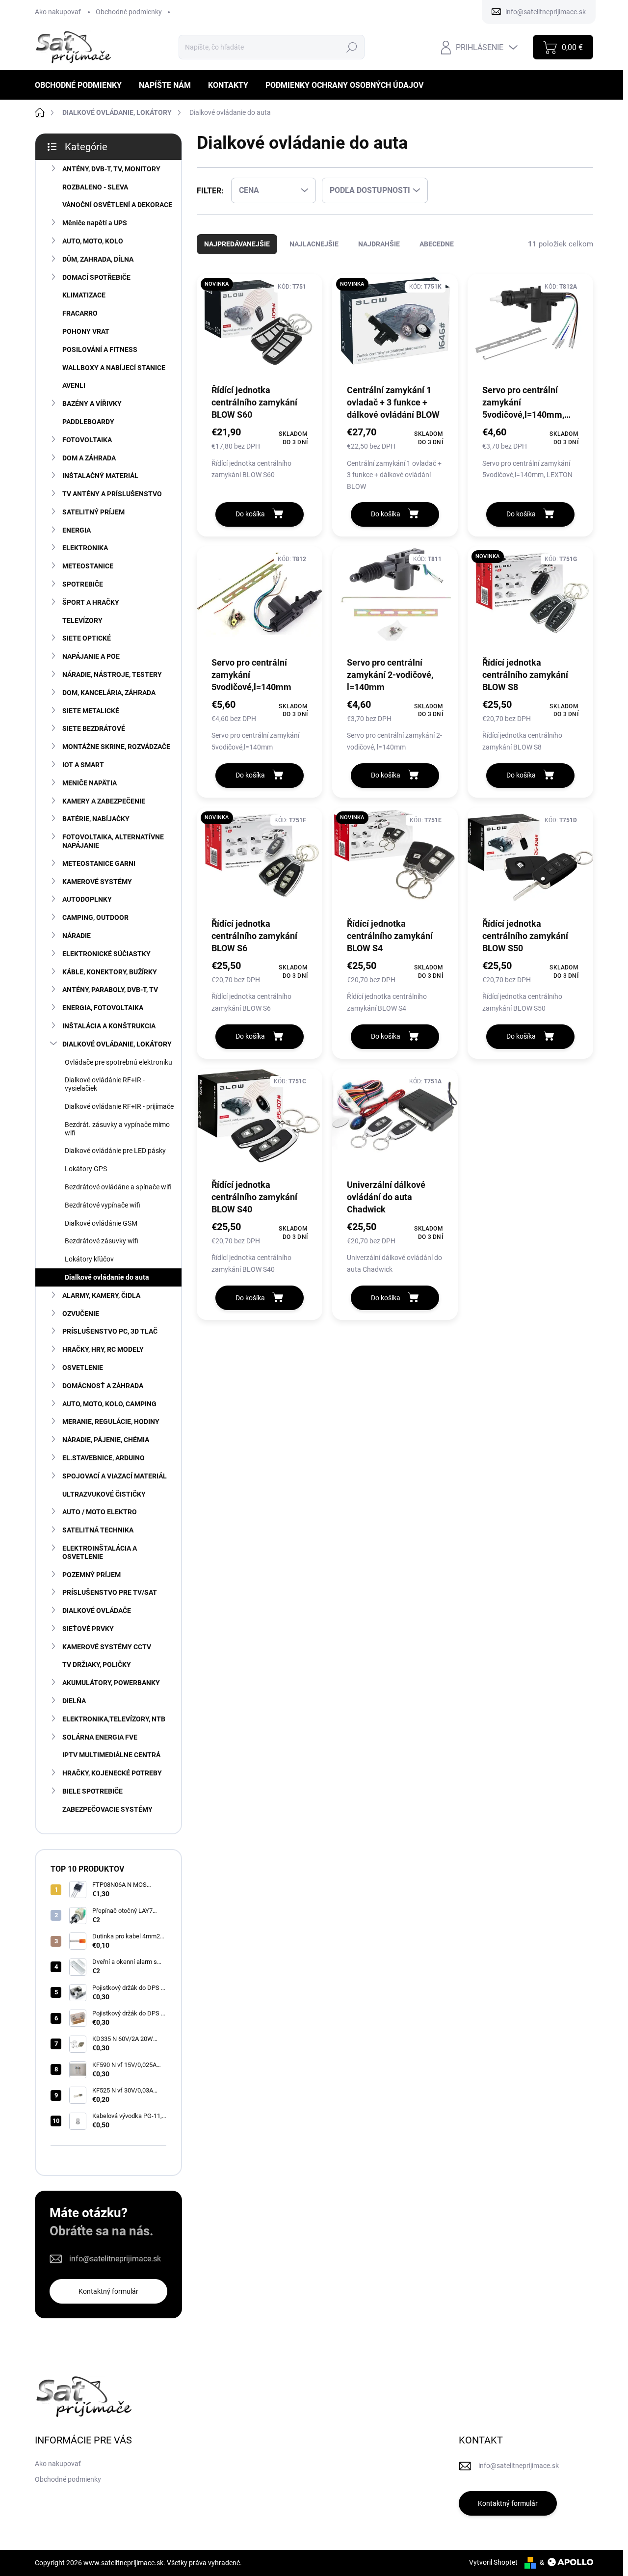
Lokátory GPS (86, 1169)
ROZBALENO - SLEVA (95, 187)
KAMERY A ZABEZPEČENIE (104, 801)
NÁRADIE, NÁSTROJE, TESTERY (112, 674)
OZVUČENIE (81, 1314)
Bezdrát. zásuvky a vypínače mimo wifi (117, 1129)
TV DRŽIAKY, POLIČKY (97, 1664)
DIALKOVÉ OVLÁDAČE (97, 1610)
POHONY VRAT (86, 331)
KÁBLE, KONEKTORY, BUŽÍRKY (110, 972)
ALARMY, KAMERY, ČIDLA (101, 1295)
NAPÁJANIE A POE (91, 656)
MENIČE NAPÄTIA (90, 783)
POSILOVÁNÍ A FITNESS (100, 349)
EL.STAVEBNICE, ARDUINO (104, 1458)
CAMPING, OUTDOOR (95, 917)
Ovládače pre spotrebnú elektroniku (118, 1062)
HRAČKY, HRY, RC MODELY (103, 1349)
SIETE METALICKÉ (91, 711)
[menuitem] (82, 85)
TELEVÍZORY (82, 620)
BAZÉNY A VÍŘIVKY (92, 403)
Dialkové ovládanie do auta (107, 1277)
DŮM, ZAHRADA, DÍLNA (98, 259)
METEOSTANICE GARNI (99, 863)
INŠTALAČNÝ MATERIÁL (100, 476)
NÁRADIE (77, 936)
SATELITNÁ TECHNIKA (98, 1530)
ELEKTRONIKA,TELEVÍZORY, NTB (114, 1719)
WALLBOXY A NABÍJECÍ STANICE (114, 368)
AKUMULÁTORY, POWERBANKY (111, 1683)
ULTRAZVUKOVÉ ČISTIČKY (104, 1494)
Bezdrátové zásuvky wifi (102, 1241)
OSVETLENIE (83, 1368)
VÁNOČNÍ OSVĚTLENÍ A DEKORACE (117, 205)
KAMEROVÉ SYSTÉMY (97, 882)
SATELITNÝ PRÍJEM (93, 512)
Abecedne (437, 244)
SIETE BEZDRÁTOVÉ (94, 728)
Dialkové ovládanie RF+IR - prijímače (119, 1106)
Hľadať (352, 47)
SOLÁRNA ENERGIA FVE (100, 1737)
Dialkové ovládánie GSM (101, 1223)
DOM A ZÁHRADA (89, 458)
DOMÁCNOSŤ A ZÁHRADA (103, 1386)
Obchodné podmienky (129, 12)
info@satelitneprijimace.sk (115, 2259)
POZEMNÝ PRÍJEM (92, 1575)
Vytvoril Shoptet (493, 2562)
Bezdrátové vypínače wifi (103, 1205)
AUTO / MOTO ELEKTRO (100, 1512)
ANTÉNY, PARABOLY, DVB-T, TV (110, 990)
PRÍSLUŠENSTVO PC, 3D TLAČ (110, 1331)
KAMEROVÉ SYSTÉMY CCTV (107, 1647)
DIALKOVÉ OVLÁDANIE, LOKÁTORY (117, 1044)
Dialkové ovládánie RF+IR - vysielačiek (105, 1084)
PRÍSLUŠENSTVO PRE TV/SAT (110, 1592)
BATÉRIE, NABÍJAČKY (96, 819)
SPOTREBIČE (83, 584)
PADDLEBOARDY (88, 422)
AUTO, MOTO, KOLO (93, 241)
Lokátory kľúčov (89, 1259)
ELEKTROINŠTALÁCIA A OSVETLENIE (100, 1552)
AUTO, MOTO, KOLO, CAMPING (109, 1404)
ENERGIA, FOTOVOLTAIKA (103, 1008)
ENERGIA (77, 530)
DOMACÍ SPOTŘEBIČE (96, 277)
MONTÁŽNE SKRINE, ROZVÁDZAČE (116, 747)
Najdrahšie (379, 244)
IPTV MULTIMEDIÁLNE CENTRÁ (111, 1755)
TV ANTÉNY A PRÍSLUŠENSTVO (112, 494)
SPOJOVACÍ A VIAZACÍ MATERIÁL (115, 1476)
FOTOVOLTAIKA (87, 440)
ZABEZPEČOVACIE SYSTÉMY (107, 1809)
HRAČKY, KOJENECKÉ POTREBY (112, 1773)
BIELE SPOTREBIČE (92, 1791)
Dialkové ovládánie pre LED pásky (115, 1151)
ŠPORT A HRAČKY (91, 602)
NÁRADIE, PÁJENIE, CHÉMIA (106, 1440)
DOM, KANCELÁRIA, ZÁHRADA (109, 693)
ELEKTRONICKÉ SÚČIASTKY (106, 954)
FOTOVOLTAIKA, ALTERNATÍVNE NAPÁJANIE (113, 841)
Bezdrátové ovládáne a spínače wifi (118, 1187)
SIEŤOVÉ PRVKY (88, 1629)
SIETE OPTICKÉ (87, 638)
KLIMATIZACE (84, 295)
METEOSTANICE (88, 566)
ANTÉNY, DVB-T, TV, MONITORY (111, 169)
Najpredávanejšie (237, 244)
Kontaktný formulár (108, 2291)
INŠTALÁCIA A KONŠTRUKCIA (109, 1026)
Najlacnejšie (314, 244)
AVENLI (74, 385)
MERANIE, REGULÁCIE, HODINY (111, 1422)
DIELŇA (74, 1701)
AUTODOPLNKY (87, 899)
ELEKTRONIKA (85, 548)
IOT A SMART (83, 765)
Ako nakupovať (58, 12)
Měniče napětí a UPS (95, 223)
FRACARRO (80, 313)
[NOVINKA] (260, 328)
